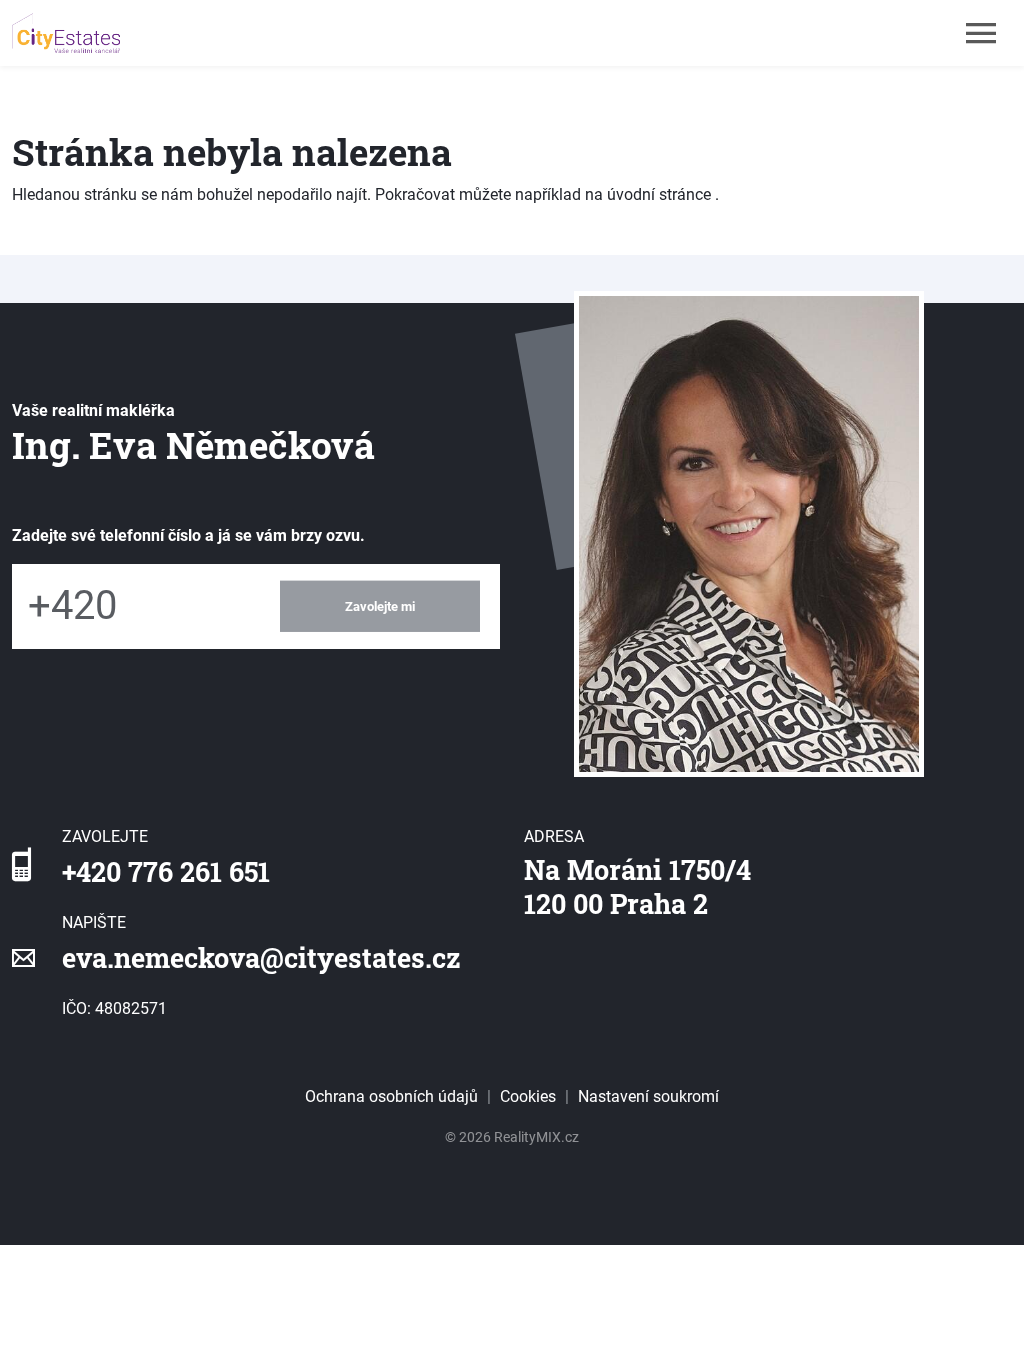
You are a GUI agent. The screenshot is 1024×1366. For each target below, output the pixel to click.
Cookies (528, 1096)
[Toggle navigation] (981, 33)
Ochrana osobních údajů (391, 1096)
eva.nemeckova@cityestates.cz (261, 957)
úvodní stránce (659, 194)
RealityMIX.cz (536, 1137)
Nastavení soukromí (648, 1096)
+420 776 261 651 (166, 871)
